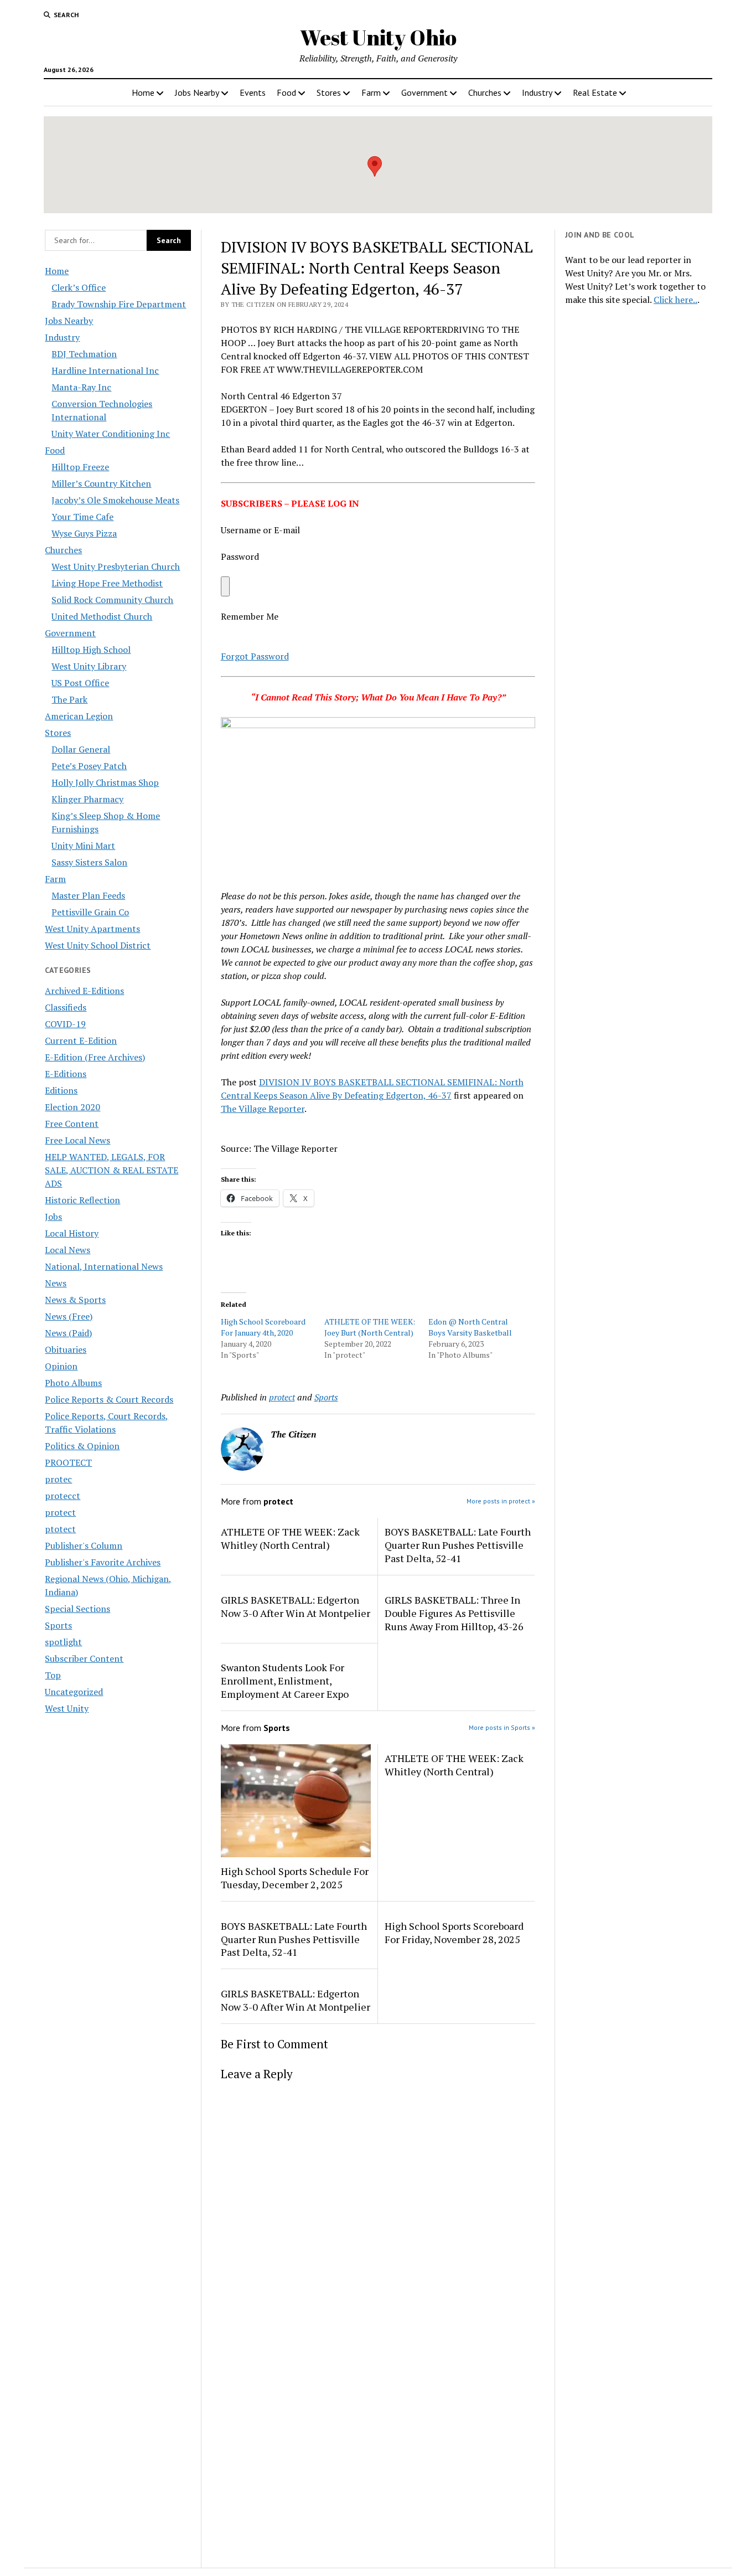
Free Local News (77, 1140)
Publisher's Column (84, 1545)
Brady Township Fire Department (119, 304)
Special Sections (77, 1609)
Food (286, 92)
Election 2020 (73, 1107)
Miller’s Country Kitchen (101, 483)
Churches (485, 92)
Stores (329, 92)
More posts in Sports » (502, 1727)
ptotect (60, 1529)
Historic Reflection (82, 1200)
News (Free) (69, 1316)
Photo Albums (73, 1383)
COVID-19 (65, 1024)
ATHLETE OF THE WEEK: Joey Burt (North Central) (370, 1327)
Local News (68, 1250)
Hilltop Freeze (80, 467)
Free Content (72, 1124)
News (56, 1283)
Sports (58, 1625)
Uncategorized (74, 1692)
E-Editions (66, 1074)
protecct (63, 1496)
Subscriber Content (84, 1658)
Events (253, 92)
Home (143, 92)
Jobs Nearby (197, 92)
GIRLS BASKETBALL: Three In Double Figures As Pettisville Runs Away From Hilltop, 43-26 (454, 1613)
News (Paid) (68, 1333)
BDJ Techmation (84, 354)
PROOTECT (68, 1462)
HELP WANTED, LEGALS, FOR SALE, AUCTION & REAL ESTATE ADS (112, 1170)
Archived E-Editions (84, 991)
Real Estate (595, 92)
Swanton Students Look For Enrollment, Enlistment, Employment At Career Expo (285, 1681)
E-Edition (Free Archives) (95, 1057)
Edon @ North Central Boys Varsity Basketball (470, 1327)
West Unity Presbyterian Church (116, 566)
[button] (375, 166)
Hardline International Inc (105, 370)
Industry (537, 92)
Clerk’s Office (79, 287)
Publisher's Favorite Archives (103, 1562)
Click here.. (675, 300)
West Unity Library (89, 666)
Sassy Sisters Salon (89, 862)
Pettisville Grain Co (90, 912)
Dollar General (81, 749)
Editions (61, 1090)
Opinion (61, 1366)
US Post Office (80, 683)
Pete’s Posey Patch (89, 766)
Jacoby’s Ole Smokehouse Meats (115, 500)
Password (240, 557)
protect (60, 1512)
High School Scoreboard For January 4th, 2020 (263, 1327)
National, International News (104, 1266)
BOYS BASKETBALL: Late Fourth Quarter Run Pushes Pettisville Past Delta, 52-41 (458, 1545)
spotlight (63, 1642)
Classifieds (66, 1007)
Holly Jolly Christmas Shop (105, 782)
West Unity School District (98, 945)
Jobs (53, 1217)
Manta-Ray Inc (81, 387)
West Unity (67, 1708)
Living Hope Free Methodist (107, 583)
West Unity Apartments (92, 929)
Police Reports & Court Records (109, 1399)
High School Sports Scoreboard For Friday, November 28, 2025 (454, 1933)
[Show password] (225, 586)
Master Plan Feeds (88, 895)
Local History (72, 1233)
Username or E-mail (260, 530)
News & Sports (75, 1300)
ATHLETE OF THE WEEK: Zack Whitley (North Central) (290, 1538)
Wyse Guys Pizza (84, 533)
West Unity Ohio (378, 37)
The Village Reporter (263, 1109)
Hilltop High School (91, 650)
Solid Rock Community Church (112, 600)
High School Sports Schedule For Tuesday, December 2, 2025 (295, 1878)
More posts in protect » (501, 1501)
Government (424, 92)
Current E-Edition (81, 1040)
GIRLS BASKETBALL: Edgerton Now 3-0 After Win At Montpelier (296, 1606)
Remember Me (250, 616)
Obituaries (66, 1349)
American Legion (79, 716)
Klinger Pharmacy (87, 799)
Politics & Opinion (82, 1446)
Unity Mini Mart (83, 846)
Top (53, 1675)
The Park (69, 699)
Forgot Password (255, 656)
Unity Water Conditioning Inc (111, 434)
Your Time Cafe (82, 517)
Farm (371, 92)
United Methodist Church (102, 616)
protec (58, 1479)
